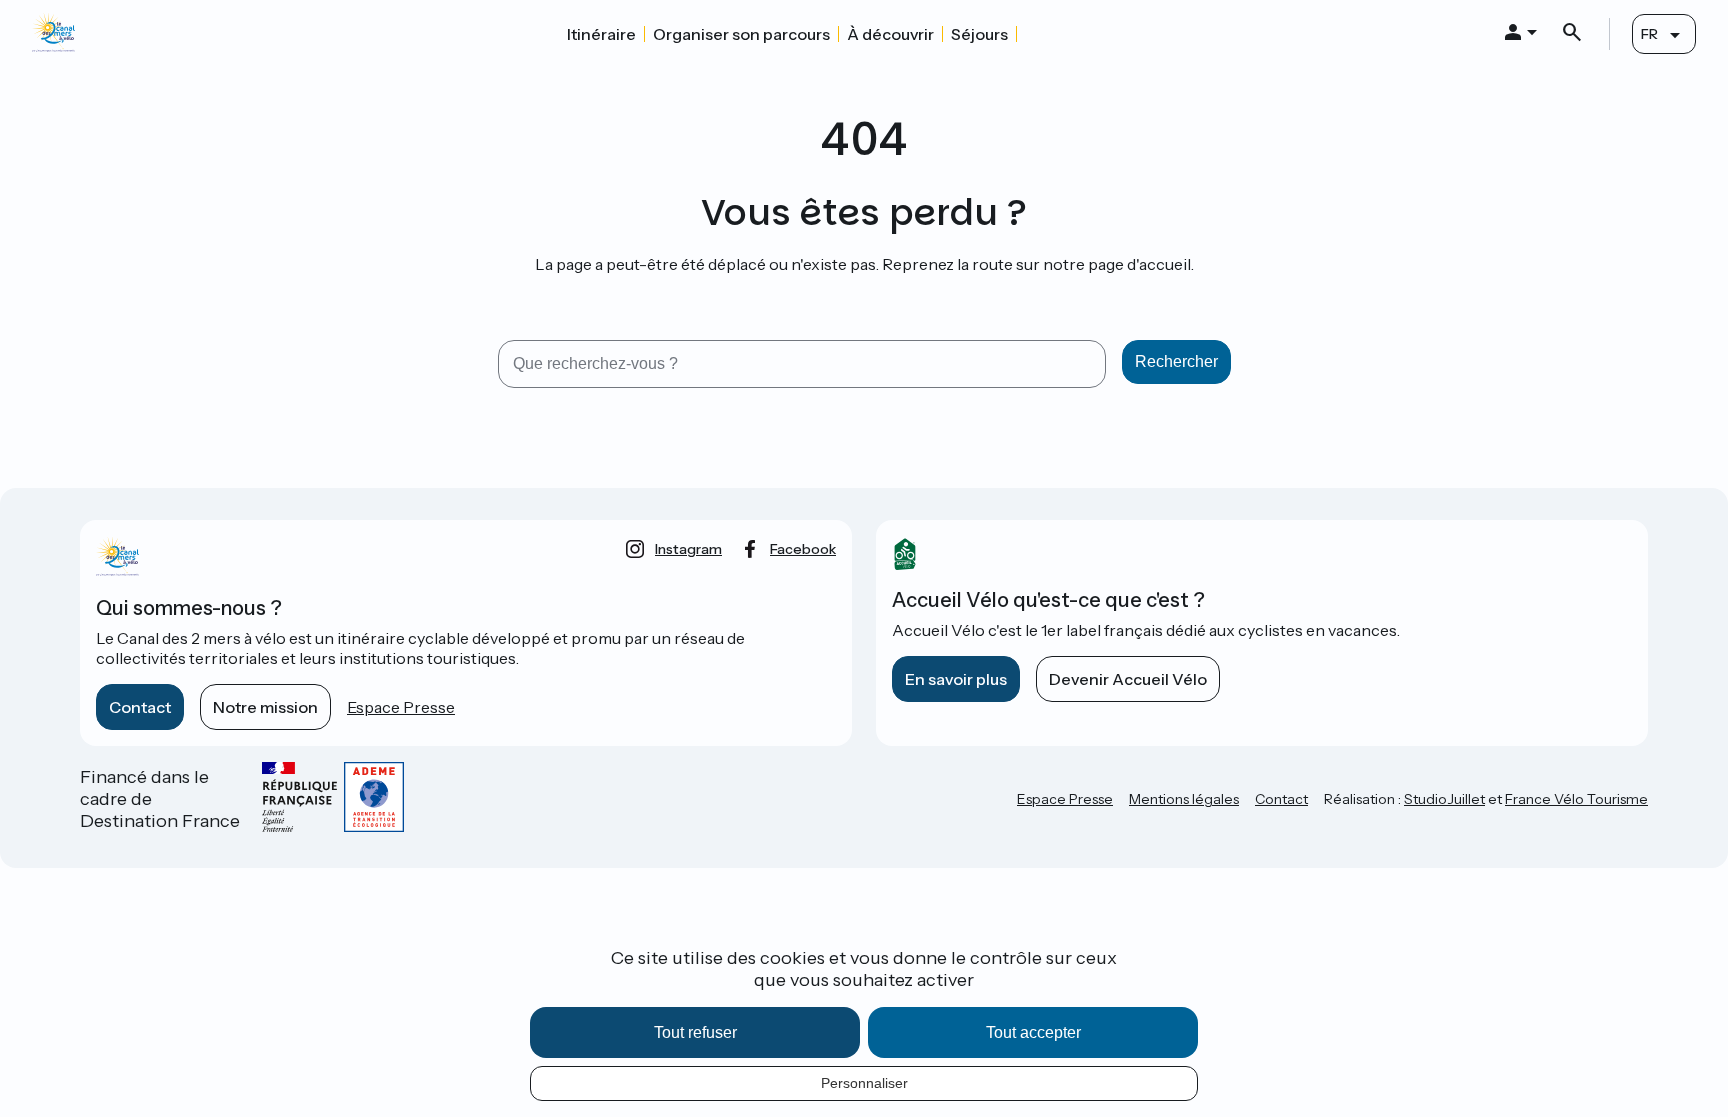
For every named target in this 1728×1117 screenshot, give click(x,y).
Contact (140, 707)
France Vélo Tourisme (1576, 799)
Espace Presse (401, 707)
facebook (803, 549)
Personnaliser (864, 1083)
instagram (688, 549)
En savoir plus (956, 679)
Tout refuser (695, 1032)
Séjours (979, 34)
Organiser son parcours (741, 34)
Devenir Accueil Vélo (1128, 679)
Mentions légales (1184, 799)
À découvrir (890, 34)
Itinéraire (601, 34)
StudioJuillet (1444, 799)
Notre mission (265, 707)
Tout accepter (1033, 1032)
